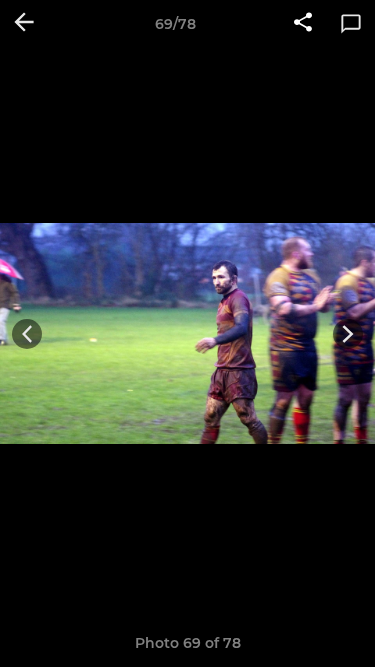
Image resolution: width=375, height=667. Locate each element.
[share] (303, 24)
